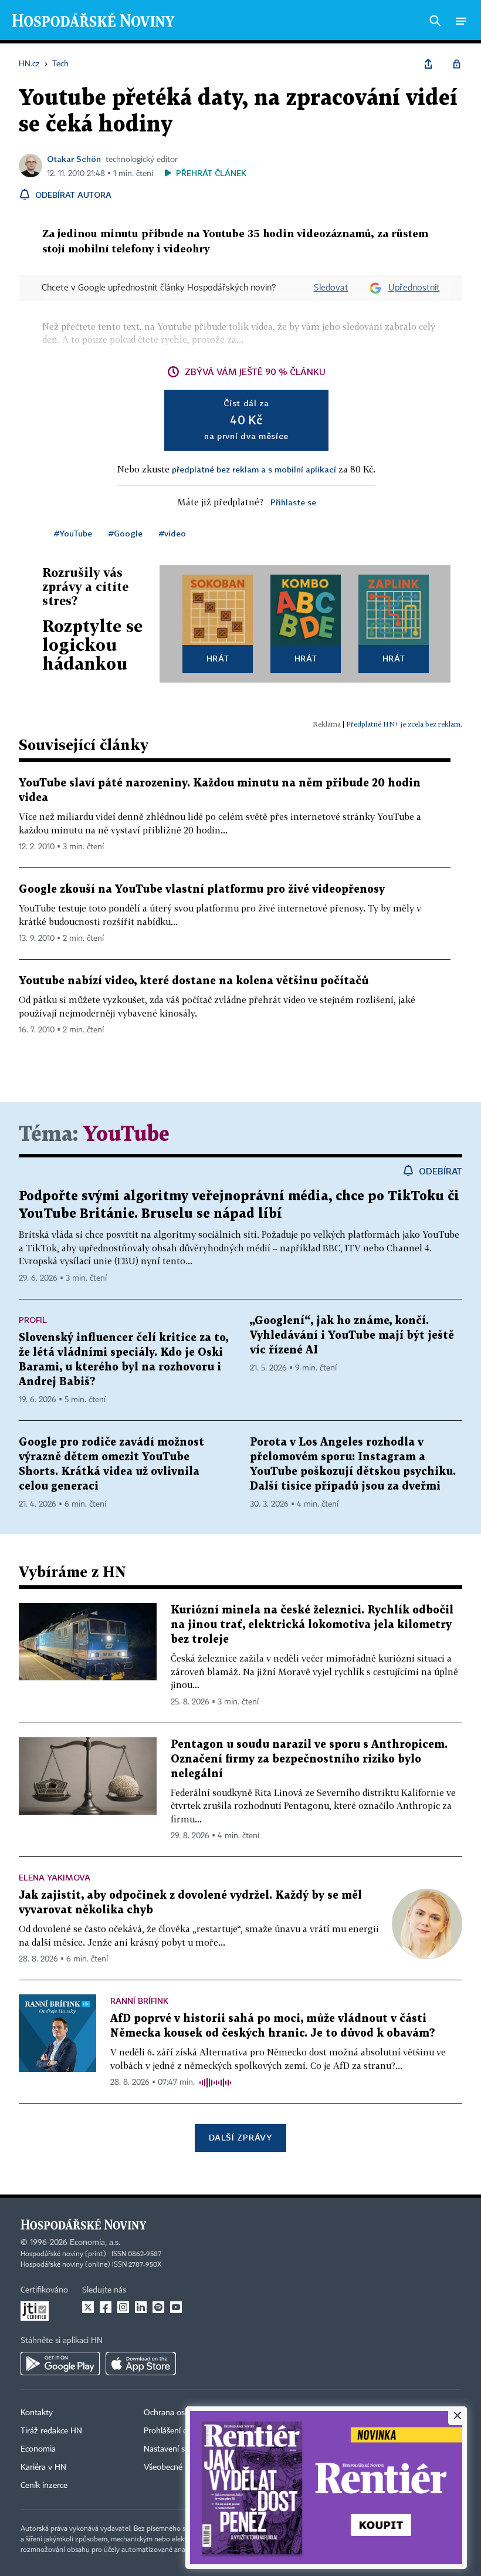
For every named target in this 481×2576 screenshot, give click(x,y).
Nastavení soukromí (179, 2449)
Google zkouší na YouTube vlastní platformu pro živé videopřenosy (202, 889)
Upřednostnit (414, 288)
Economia (38, 2449)
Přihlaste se (293, 502)
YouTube (126, 1135)
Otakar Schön (74, 159)
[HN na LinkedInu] (141, 2307)
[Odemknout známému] (456, 64)
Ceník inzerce (44, 2486)
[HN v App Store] (141, 2364)
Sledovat (331, 288)
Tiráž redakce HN (51, 2431)
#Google (126, 533)
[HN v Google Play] (60, 2364)
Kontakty (37, 2413)
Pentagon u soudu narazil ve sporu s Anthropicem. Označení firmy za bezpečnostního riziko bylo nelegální (309, 1759)
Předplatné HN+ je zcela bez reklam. (404, 724)
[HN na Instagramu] (123, 2307)
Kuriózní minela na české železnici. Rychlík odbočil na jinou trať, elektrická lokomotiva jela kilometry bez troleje (312, 1625)
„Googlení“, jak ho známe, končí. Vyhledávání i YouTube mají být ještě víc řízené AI (352, 1336)
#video (172, 533)
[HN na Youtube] (176, 2307)
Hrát (218, 658)
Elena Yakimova (55, 1877)
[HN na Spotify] (158, 2307)
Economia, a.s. (95, 2243)
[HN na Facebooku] (106, 2307)
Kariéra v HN (43, 2467)
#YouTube (73, 533)
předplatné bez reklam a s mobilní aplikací (254, 469)
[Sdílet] (428, 64)
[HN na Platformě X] (88, 2307)
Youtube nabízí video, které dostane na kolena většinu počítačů (194, 981)
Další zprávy (240, 2137)
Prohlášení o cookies (180, 2431)
